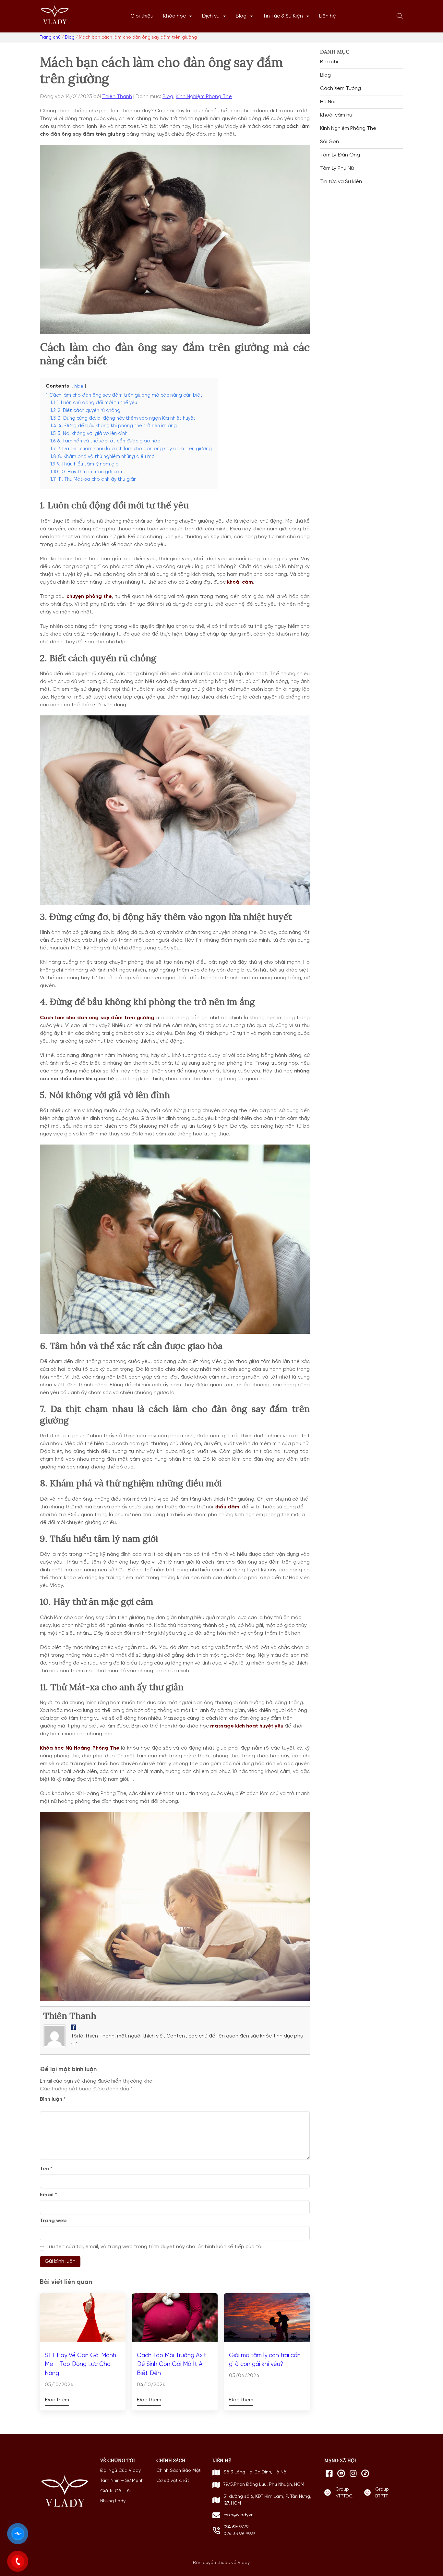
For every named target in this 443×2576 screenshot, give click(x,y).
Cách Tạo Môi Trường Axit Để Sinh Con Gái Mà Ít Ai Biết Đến (172, 2365)
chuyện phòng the (89, 597)
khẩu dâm (227, 1507)
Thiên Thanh (117, 97)
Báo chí (329, 62)
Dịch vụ (211, 16)
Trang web (53, 2221)
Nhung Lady (113, 2501)
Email (48, 2195)
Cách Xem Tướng (341, 89)
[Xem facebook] (329, 2473)
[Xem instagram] (353, 2473)
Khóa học (174, 16)
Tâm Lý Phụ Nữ (337, 168)
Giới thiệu (142, 16)
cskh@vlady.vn (239, 2515)
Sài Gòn (329, 142)
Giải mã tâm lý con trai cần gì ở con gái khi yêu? (265, 2360)
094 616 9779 (236, 2527)
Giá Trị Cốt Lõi (115, 2491)
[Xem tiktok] (365, 2473)
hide (79, 386)
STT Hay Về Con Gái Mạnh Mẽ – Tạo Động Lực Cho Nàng (80, 2365)
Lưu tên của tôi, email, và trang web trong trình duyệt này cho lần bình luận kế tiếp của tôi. (155, 2247)
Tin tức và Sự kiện (341, 182)
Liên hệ (328, 16)
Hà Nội (328, 102)
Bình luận (53, 2099)
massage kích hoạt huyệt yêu (247, 1726)
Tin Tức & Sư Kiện (283, 16)
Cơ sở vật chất (173, 2481)
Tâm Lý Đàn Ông (340, 155)
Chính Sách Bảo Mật (179, 2471)
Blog (241, 16)
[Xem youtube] (341, 2473)
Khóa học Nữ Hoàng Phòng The (80, 1748)
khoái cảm (240, 582)
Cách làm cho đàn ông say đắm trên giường (97, 1018)
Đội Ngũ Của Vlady (120, 2471)
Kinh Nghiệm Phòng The (204, 97)
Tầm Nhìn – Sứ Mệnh (122, 2481)
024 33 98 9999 (239, 2534)
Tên (46, 2169)
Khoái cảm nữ (336, 115)
